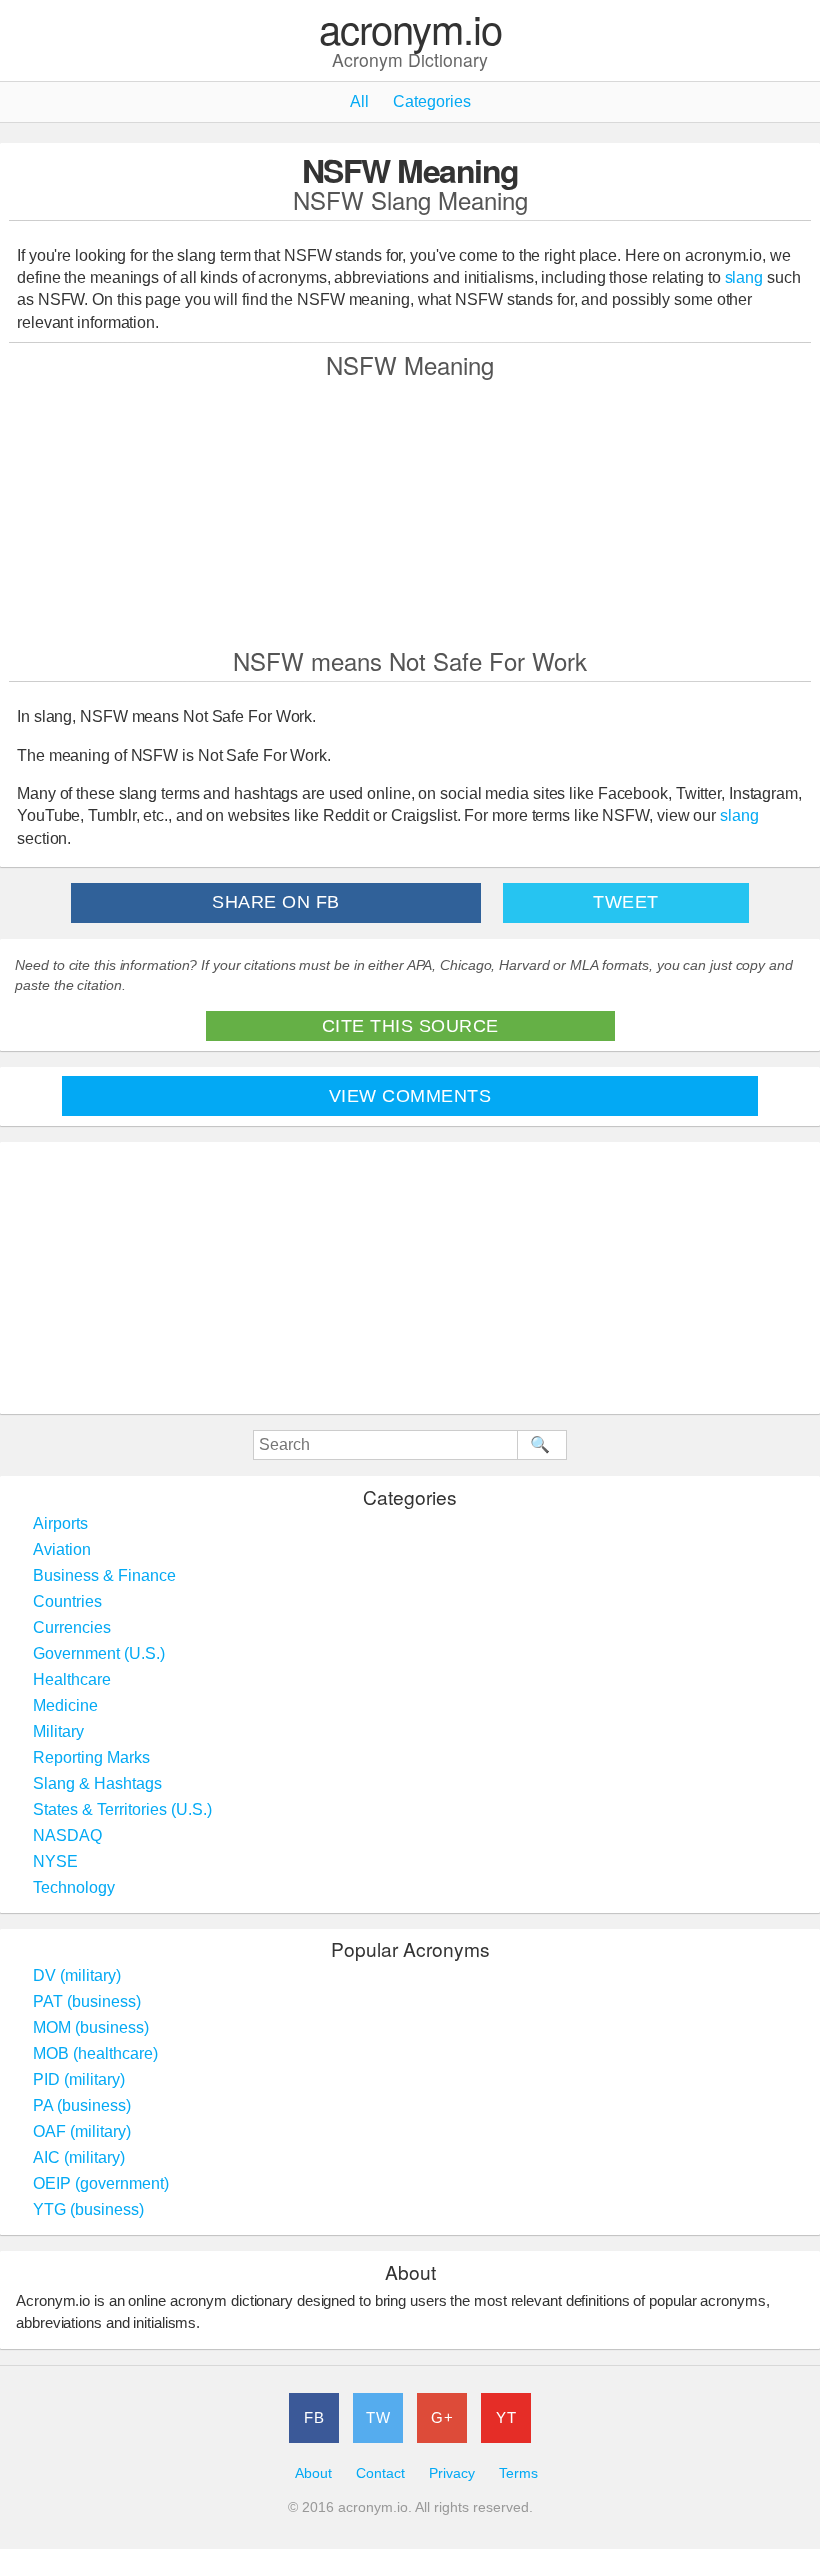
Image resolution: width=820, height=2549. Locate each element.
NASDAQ (67, 1835)
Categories (432, 101)
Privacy (452, 2473)
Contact (380, 2473)
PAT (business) (87, 2001)
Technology (74, 1887)
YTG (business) (88, 2209)
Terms (518, 2473)
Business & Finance (104, 1575)
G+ (442, 2417)
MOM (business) (91, 2027)
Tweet (626, 902)
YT (506, 2417)
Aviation (62, 1549)
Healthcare (72, 1679)
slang (744, 277)
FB (314, 2417)
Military (58, 1731)
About (313, 2473)
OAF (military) (82, 2131)
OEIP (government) (101, 2183)
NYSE (55, 1861)
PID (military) (79, 2079)
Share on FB (276, 902)
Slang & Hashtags (97, 1783)
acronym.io (410, 29)
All (359, 101)
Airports (60, 1523)
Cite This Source (410, 1026)
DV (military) (77, 1975)
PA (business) (82, 2105)
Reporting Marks (91, 1757)
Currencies (72, 1627)
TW (378, 2417)
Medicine (65, 1705)
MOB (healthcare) (95, 2053)
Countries (67, 1601)
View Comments (410, 1096)
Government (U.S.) (99, 1653)
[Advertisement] (410, 512)
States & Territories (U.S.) (122, 1809)
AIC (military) (79, 2157)
